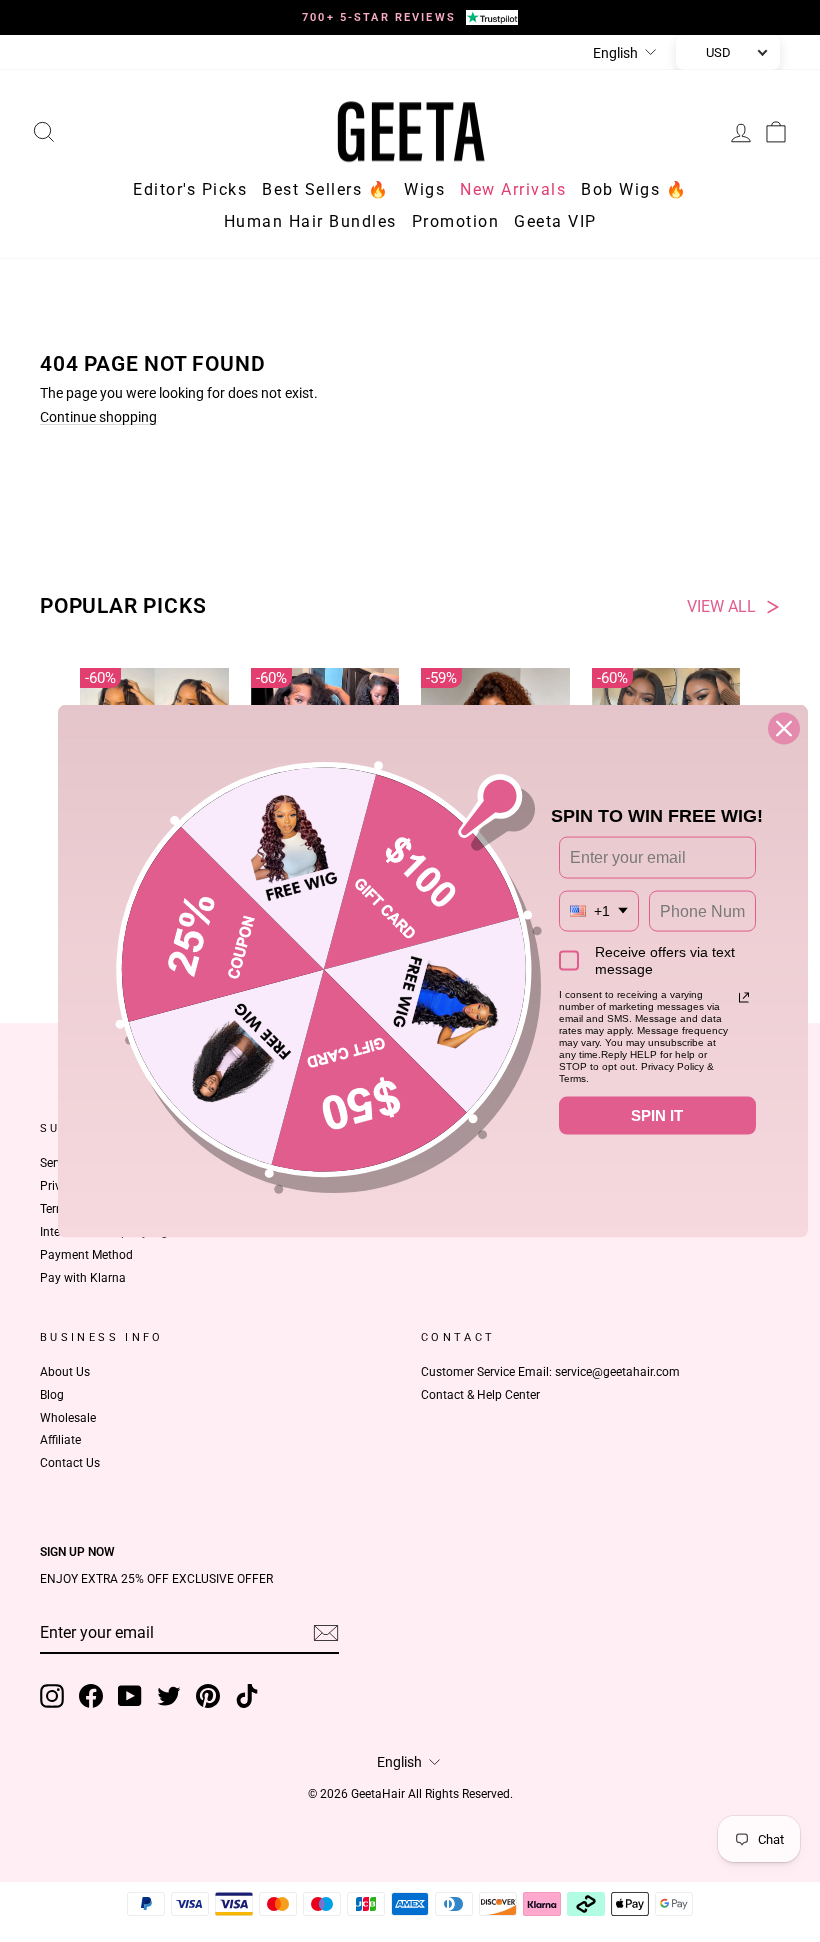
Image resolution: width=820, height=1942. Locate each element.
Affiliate (60, 1440)
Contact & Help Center (480, 1395)
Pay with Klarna (83, 1278)
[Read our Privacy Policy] (744, 998)
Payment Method (86, 1255)
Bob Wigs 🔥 (634, 189)
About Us (65, 1372)
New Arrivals (513, 189)
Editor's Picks (190, 189)
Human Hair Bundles (310, 221)
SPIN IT (657, 1115)
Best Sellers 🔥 (325, 189)
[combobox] (599, 910)
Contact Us (70, 1463)
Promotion (456, 221)
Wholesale (68, 1418)
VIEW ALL (721, 607)
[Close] (784, 729)
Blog (52, 1395)
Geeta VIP (555, 221)
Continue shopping (98, 417)
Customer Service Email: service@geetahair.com (550, 1372)
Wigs (424, 189)
